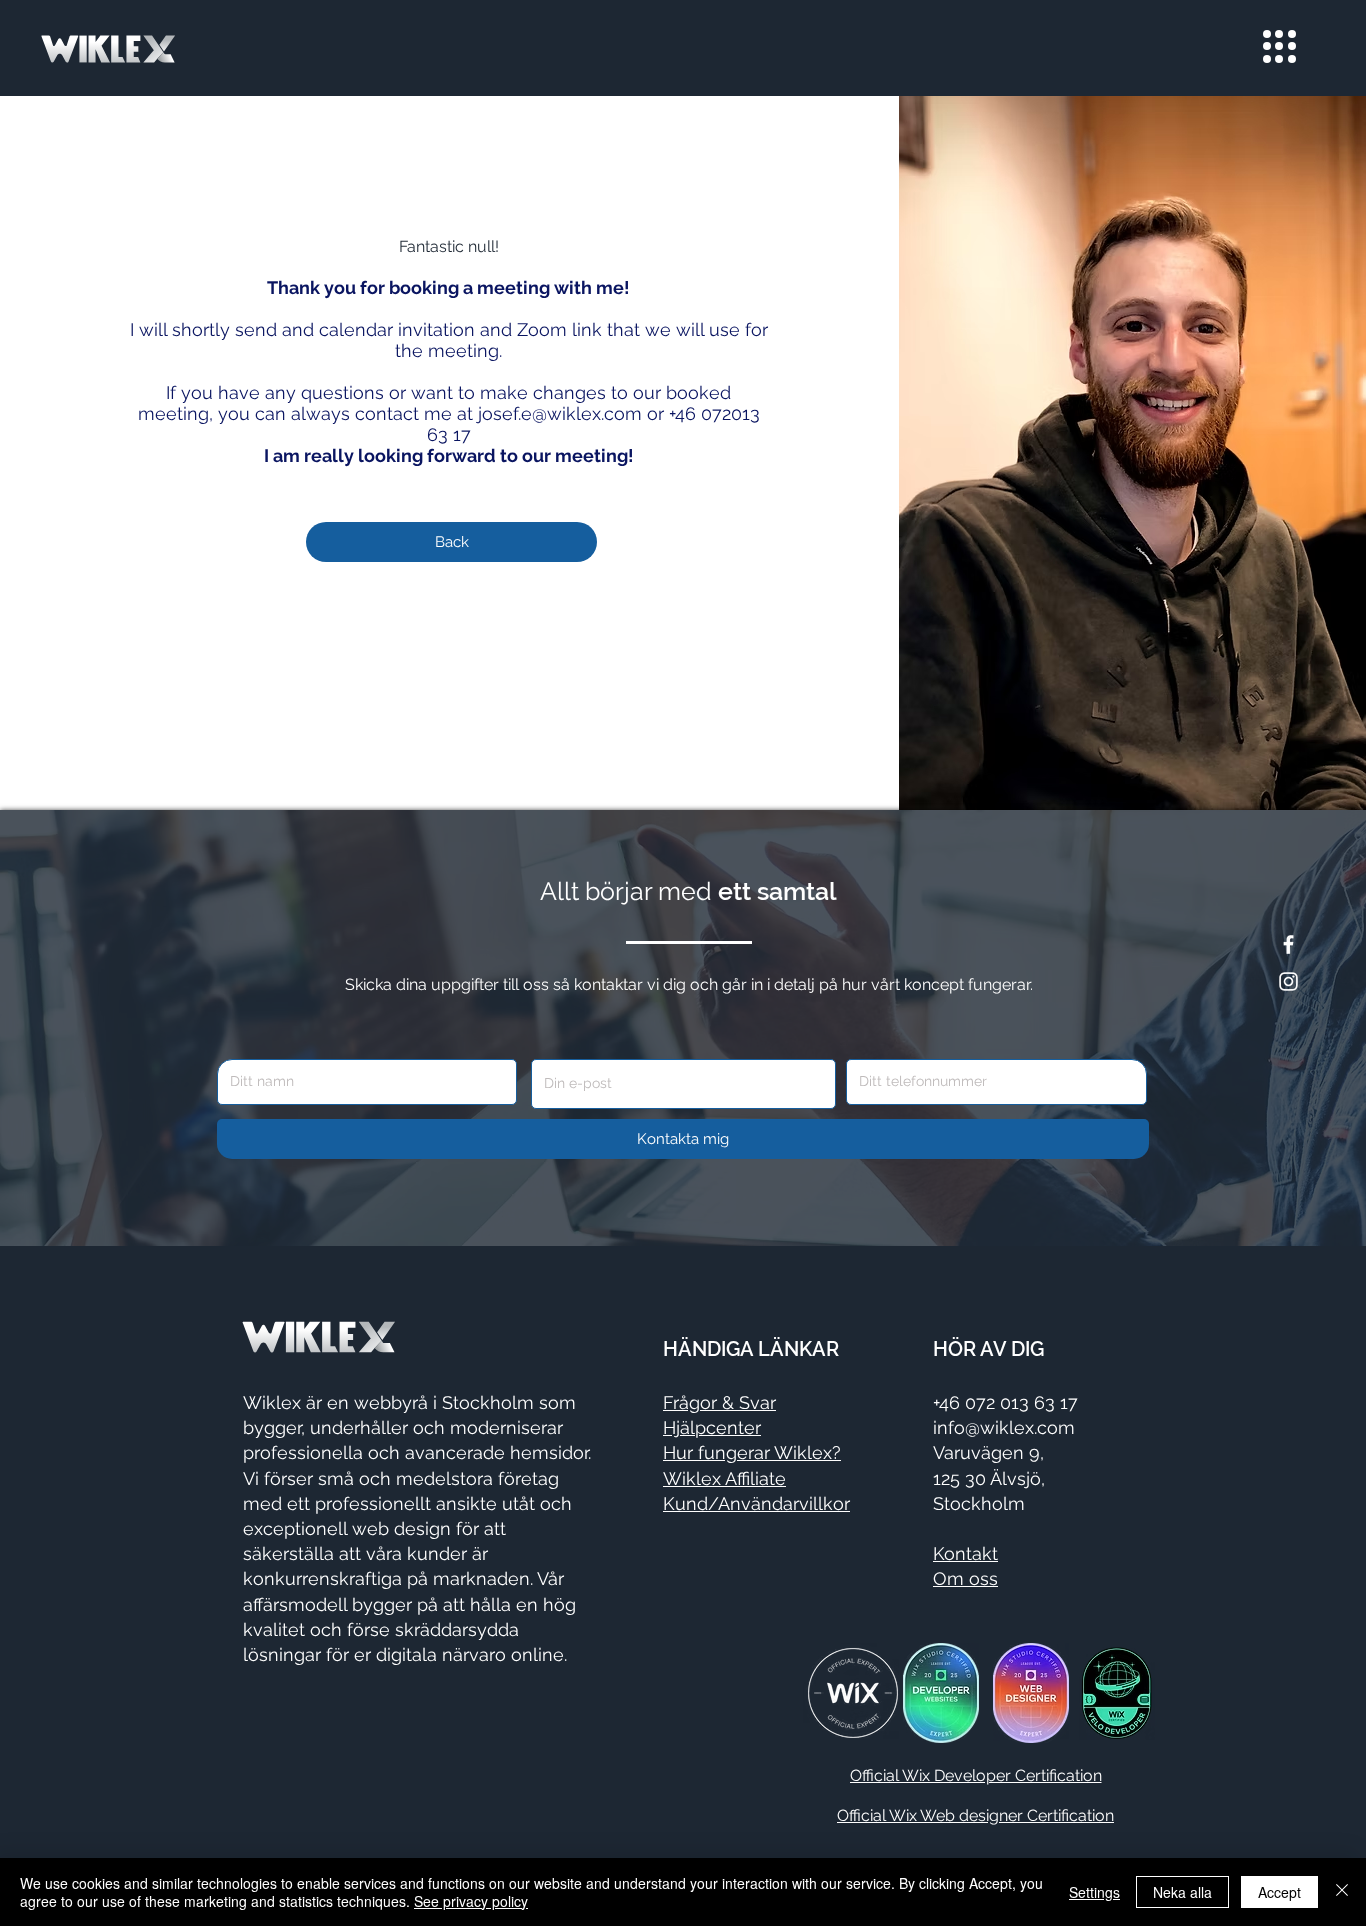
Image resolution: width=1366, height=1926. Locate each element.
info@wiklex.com (1004, 1427)
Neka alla (1182, 1892)
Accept (1279, 1892)
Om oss (965, 1578)
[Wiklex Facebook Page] (1288, 944)
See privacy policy (471, 1901)
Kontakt (965, 1553)
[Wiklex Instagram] (1288, 981)
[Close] (1342, 1892)
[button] (1279, 46)
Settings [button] (1094, 1892)
